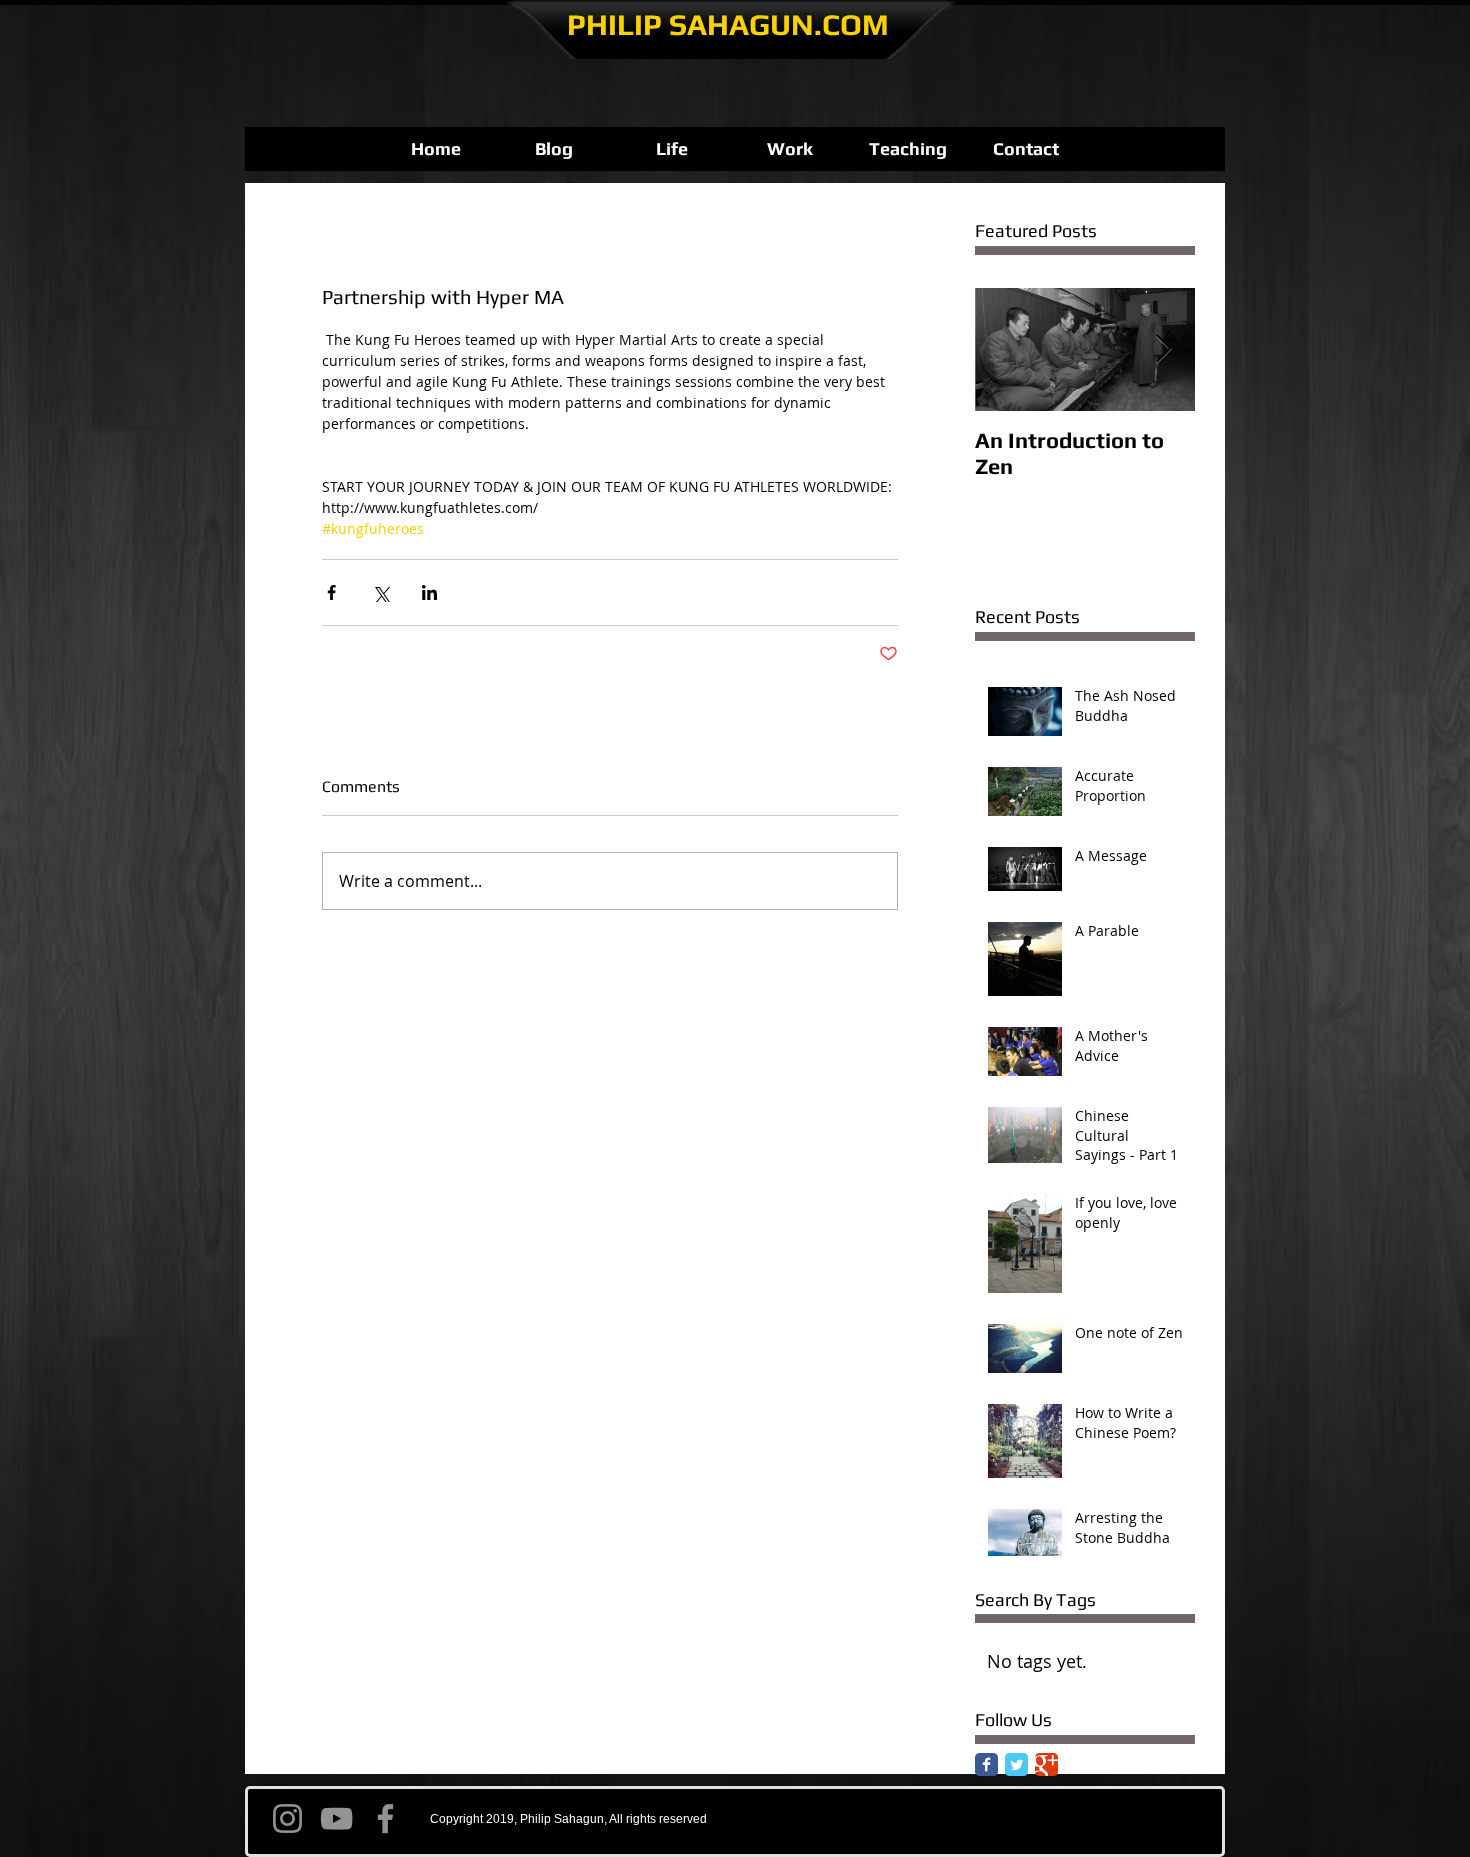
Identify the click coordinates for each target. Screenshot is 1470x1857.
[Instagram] (287, 1818)
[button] (672, 149)
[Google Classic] (1046, 1764)
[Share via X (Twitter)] (380, 592)
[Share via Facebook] (331, 592)
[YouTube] (336, 1818)
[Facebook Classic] (986, 1764)
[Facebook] (385, 1818)
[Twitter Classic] (1016, 1764)
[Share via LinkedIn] (429, 592)
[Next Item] (1163, 349)
